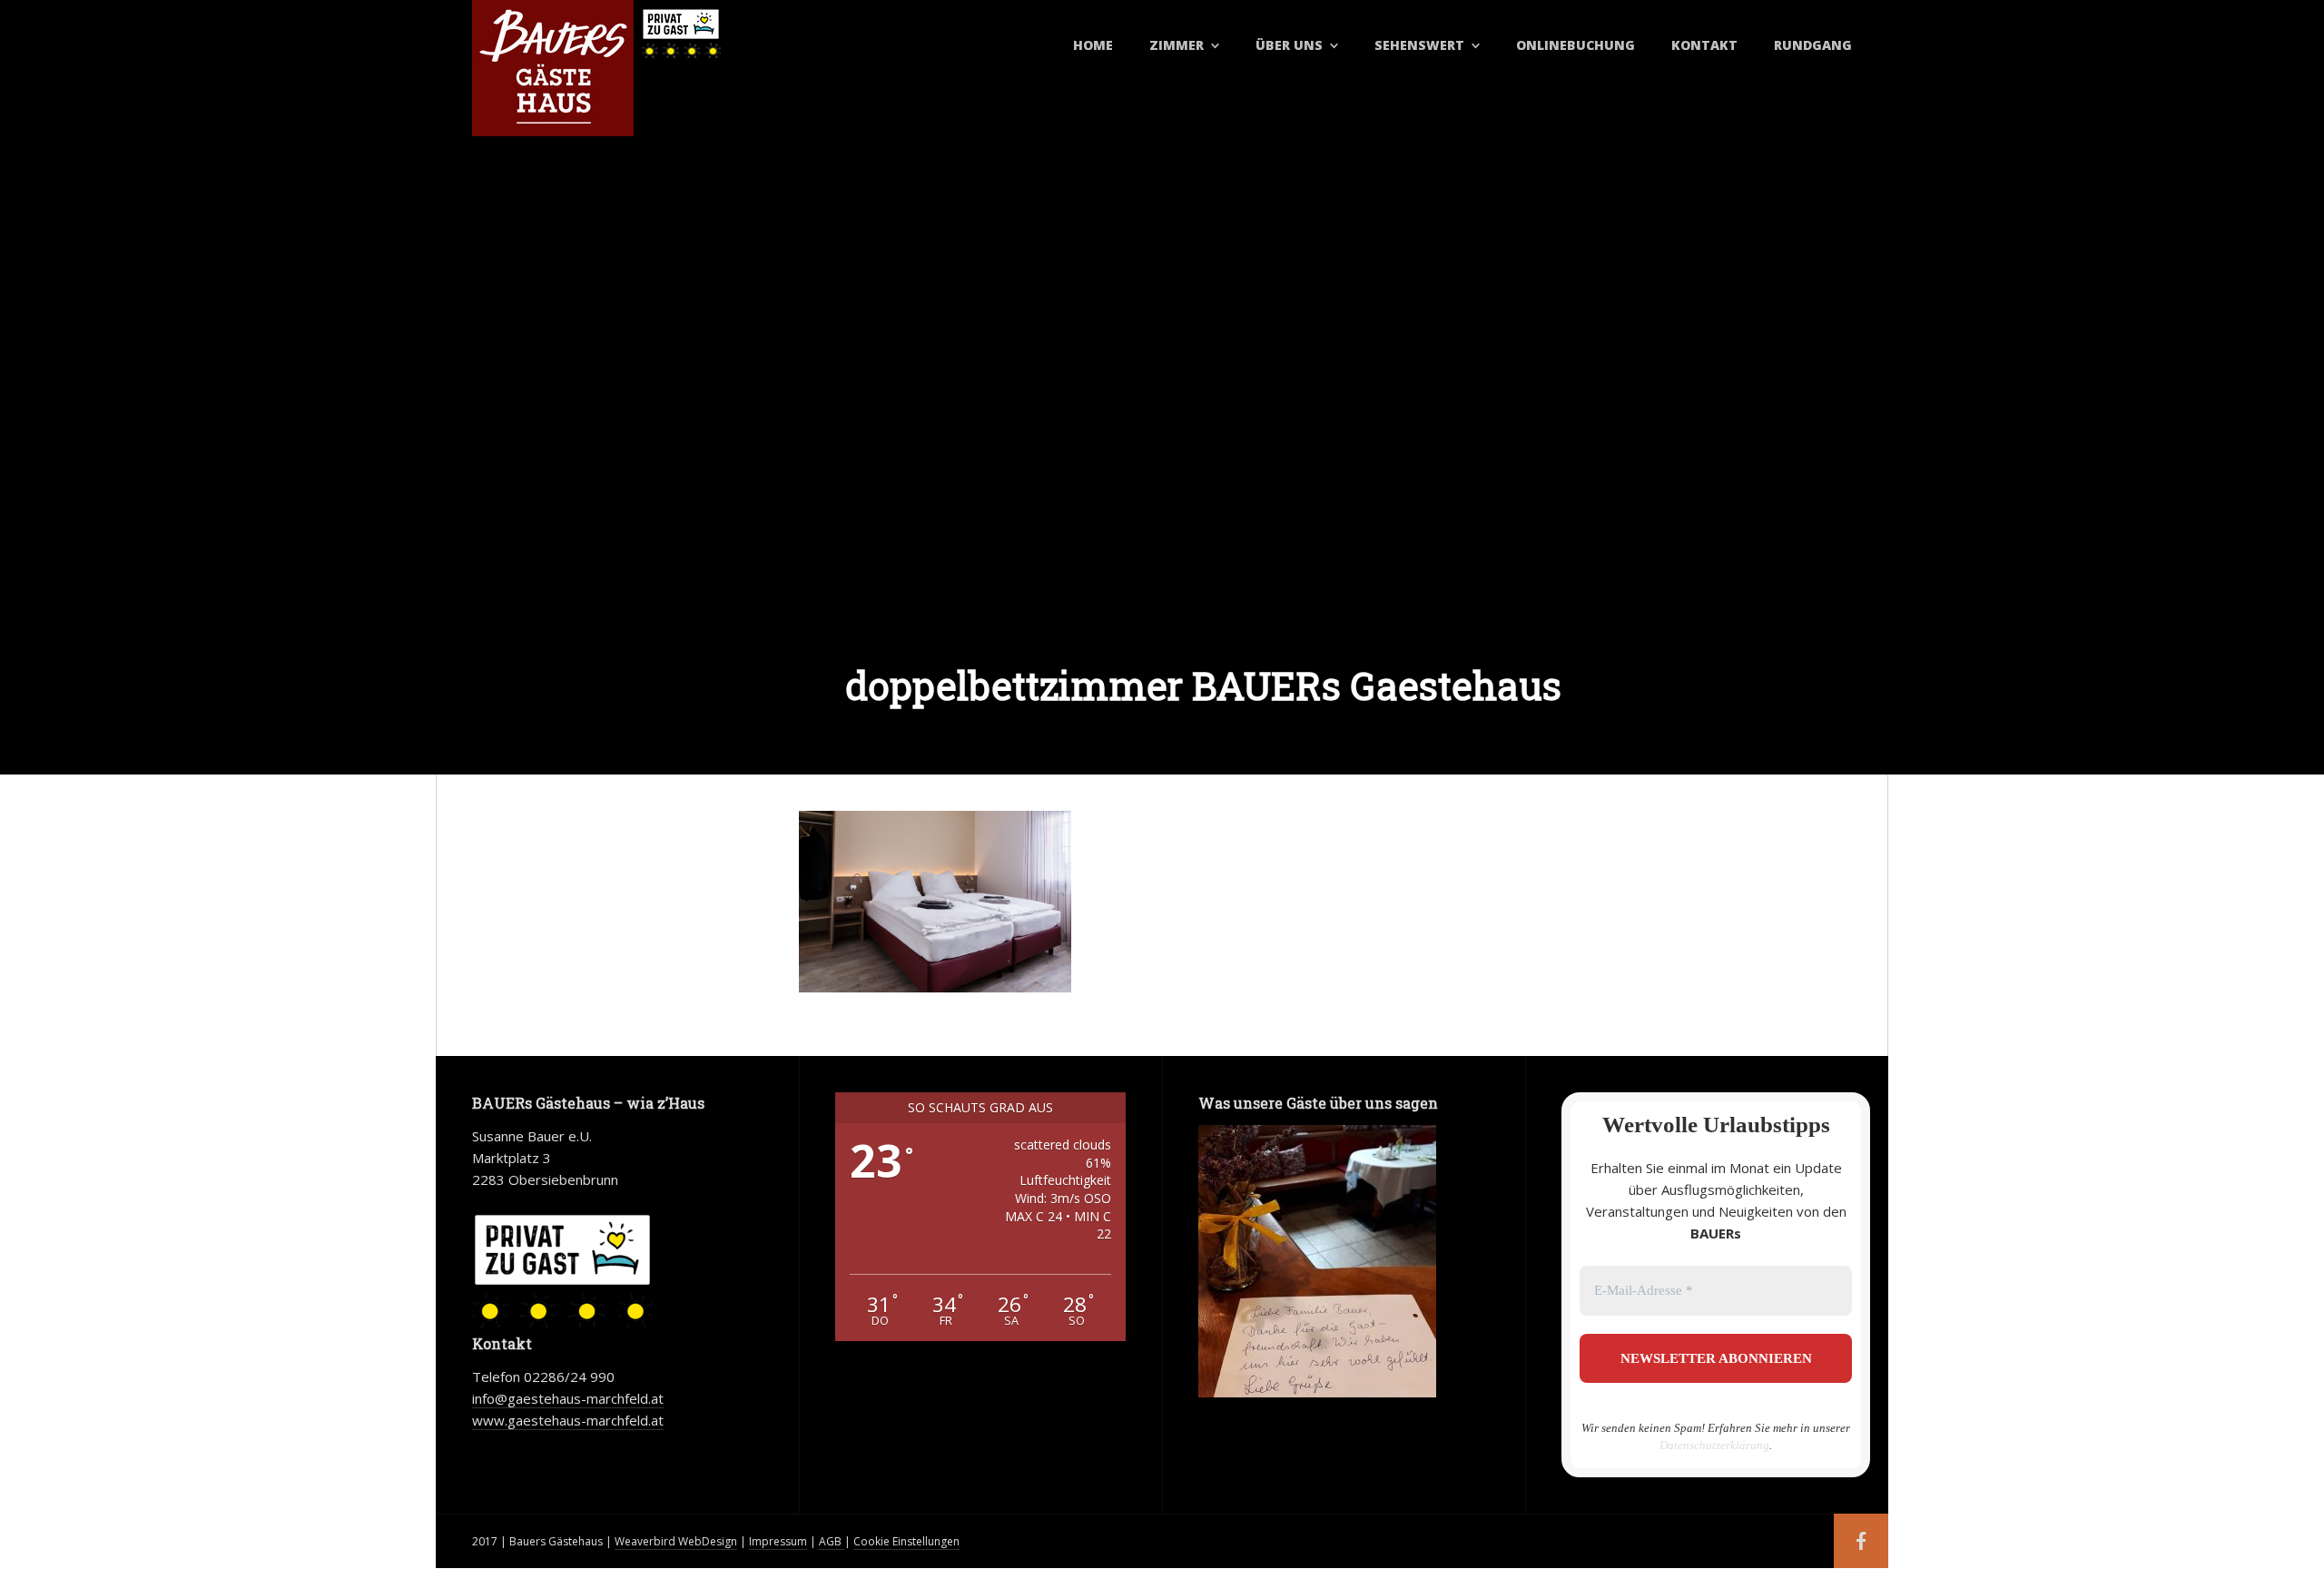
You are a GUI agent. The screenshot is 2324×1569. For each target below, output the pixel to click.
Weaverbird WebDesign (676, 1541)
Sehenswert (1419, 45)
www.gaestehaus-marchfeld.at (568, 1420)
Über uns (1289, 45)
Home (1093, 45)
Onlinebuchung (1576, 45)
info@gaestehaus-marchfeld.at (568, 1398)
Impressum (778, 1541)
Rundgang (1813, 45)
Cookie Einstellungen (906, 1541)
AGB (832, 1541)
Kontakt (1704, 45)
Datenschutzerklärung (1714, 1445)
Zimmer (1177, 45)
